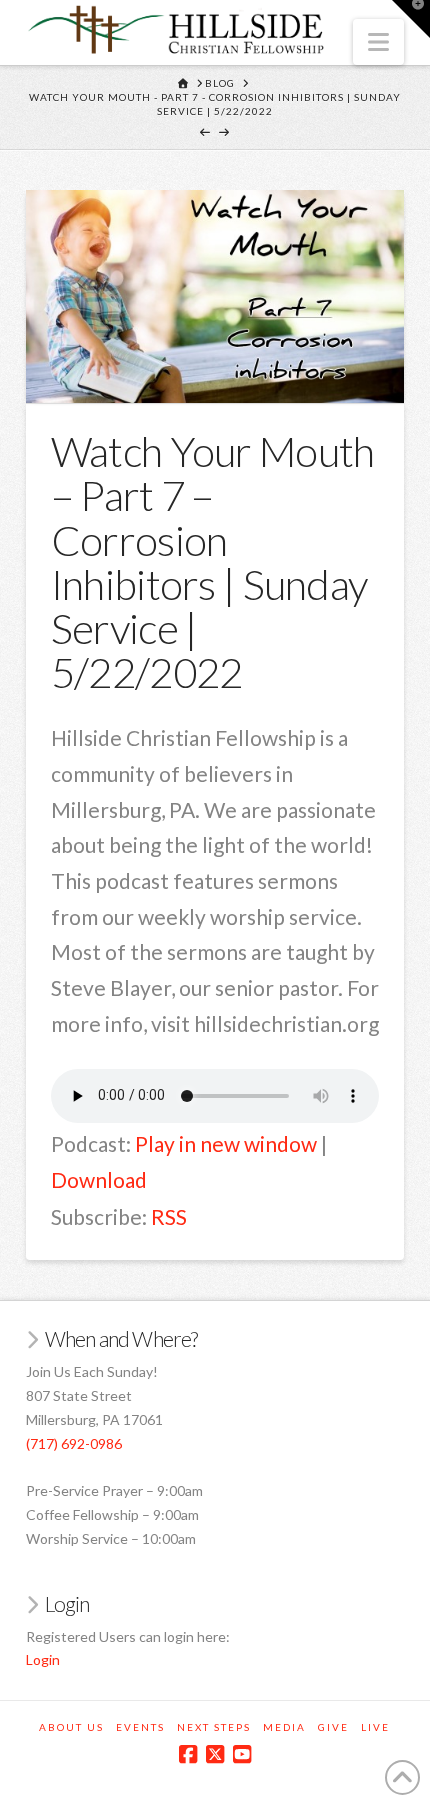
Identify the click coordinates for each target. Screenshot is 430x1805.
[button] (378, 42)
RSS (169, 1216)
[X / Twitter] (215, 1754)
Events (140, 1727)
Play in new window (226, 1143)
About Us (71, 1727)
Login (43, 1659)
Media (284, 1727)
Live (375, 1727)
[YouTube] (242, 1754)
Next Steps (214, 1727)
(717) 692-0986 (74, 1443)
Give (333, 1727)
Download (99, 1179)
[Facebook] (188, 1754)
